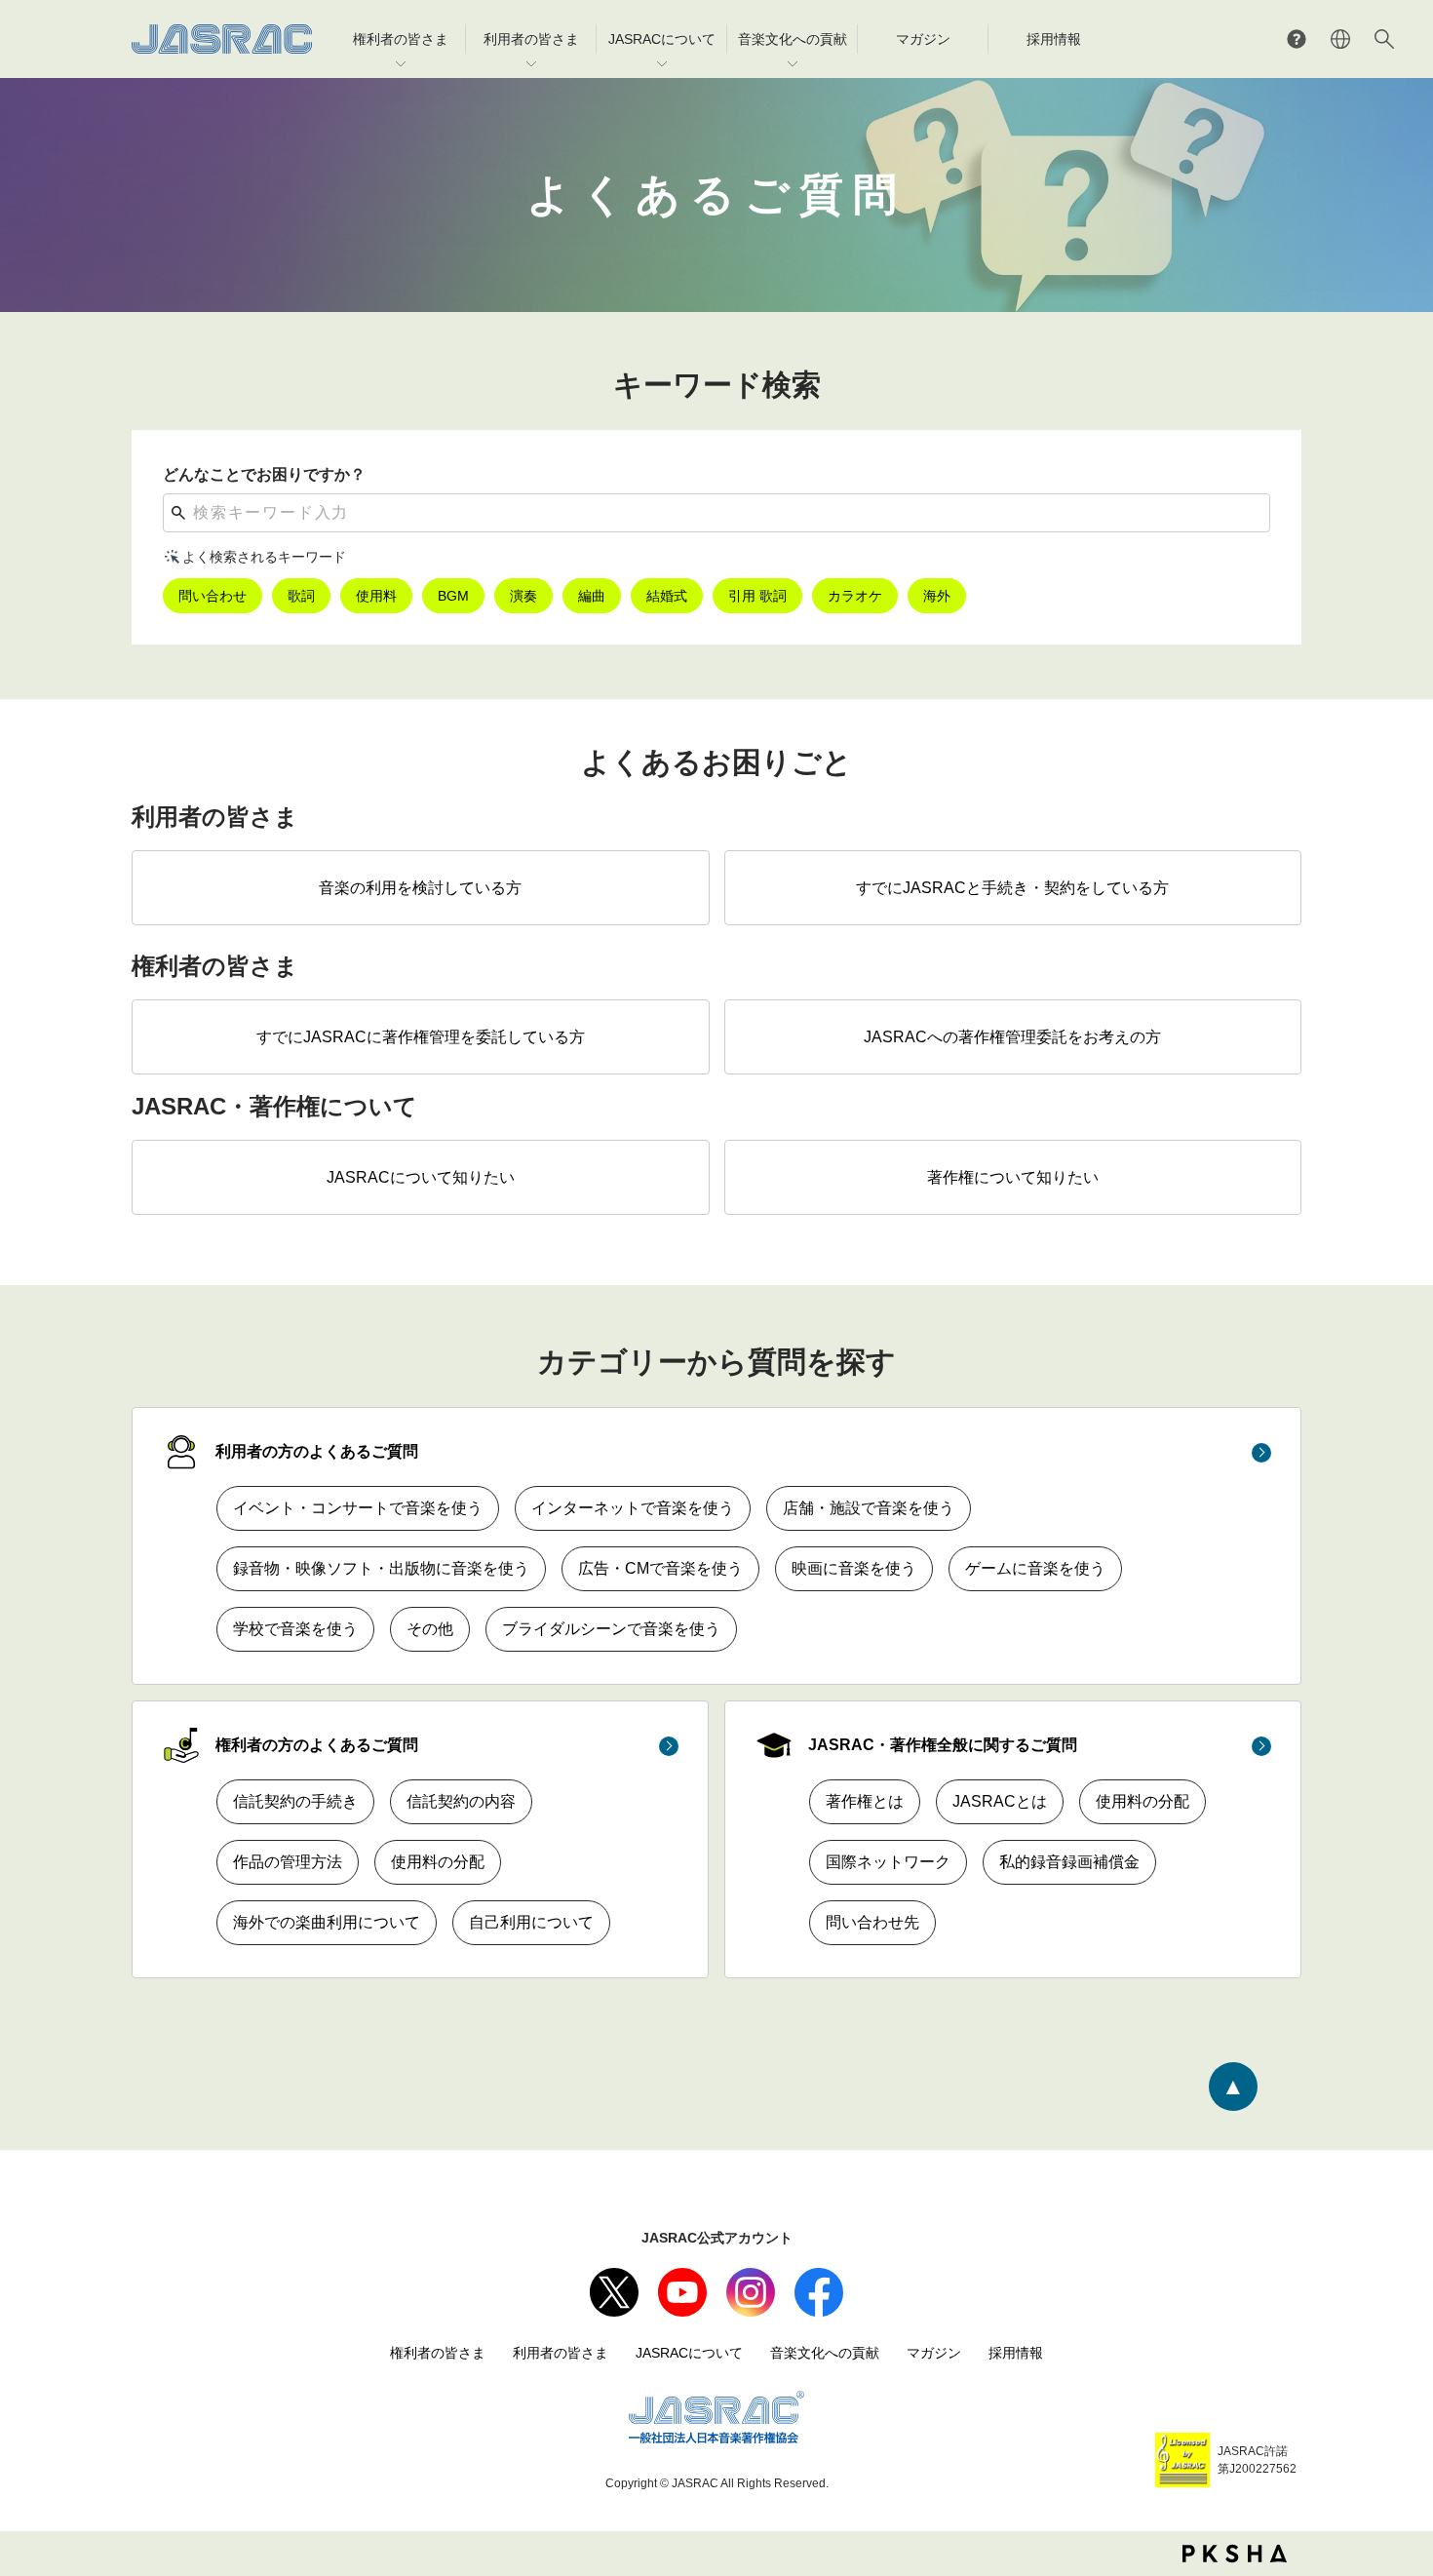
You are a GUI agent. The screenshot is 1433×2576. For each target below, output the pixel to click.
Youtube (682, 2292)
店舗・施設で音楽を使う (869, 1508)
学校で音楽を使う (295, 1629)
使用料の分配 (438, 1862)
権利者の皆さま (438, 2353)
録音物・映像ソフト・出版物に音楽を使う (381, 1568)
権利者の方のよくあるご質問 (317, 1745)
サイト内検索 (1384, 39)
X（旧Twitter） (614, 2292)
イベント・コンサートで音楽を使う (358, 1508)
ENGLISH (1340, 39)
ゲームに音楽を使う (1035, 1568)
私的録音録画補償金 (1069, 1862)
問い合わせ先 (872, 1922)
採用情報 (1016, 2353)
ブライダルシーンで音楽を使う (611, 1629)
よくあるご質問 (1297, 39)
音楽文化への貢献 (825, 2353)
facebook (819, 2292)
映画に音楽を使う (854, 1568)
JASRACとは (1000, 1801)
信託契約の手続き (295, 1801)
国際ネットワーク (888, 1862)
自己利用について (531, 1922)
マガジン (934, 2353)
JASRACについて (689, 2353)
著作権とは (865, 1801)
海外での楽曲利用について (327, 1922)
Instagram (751, 2292)
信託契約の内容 (461, 1801)
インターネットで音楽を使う (633, 1508)
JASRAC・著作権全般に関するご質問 (943, 1745)
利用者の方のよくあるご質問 (317, 1451)
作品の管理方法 (288, 1862)
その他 (430, 1629)
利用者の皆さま (561, 2353)
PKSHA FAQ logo (1235, 2554)
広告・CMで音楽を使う (660, 1568)
